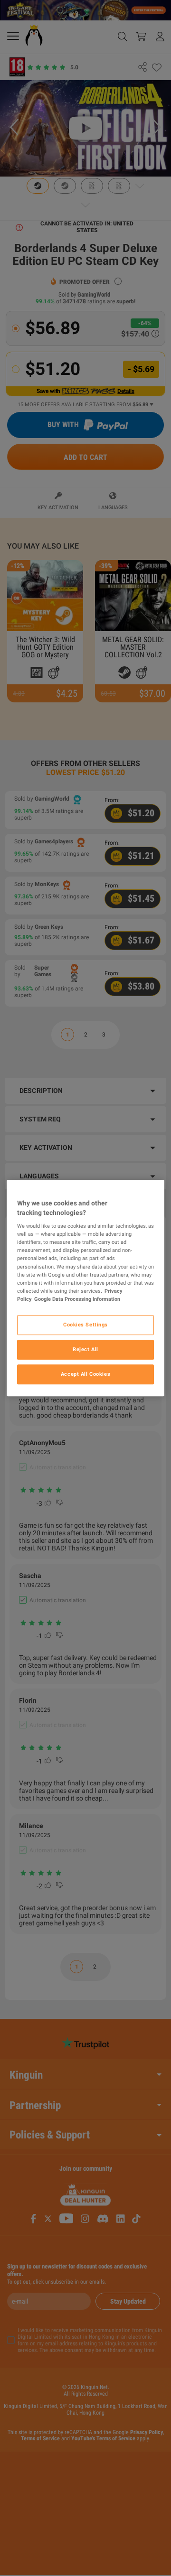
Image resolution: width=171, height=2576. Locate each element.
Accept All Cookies (85, 1374)
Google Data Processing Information (77, 1299)
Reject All (85, 1349)
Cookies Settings (85, 1325)
